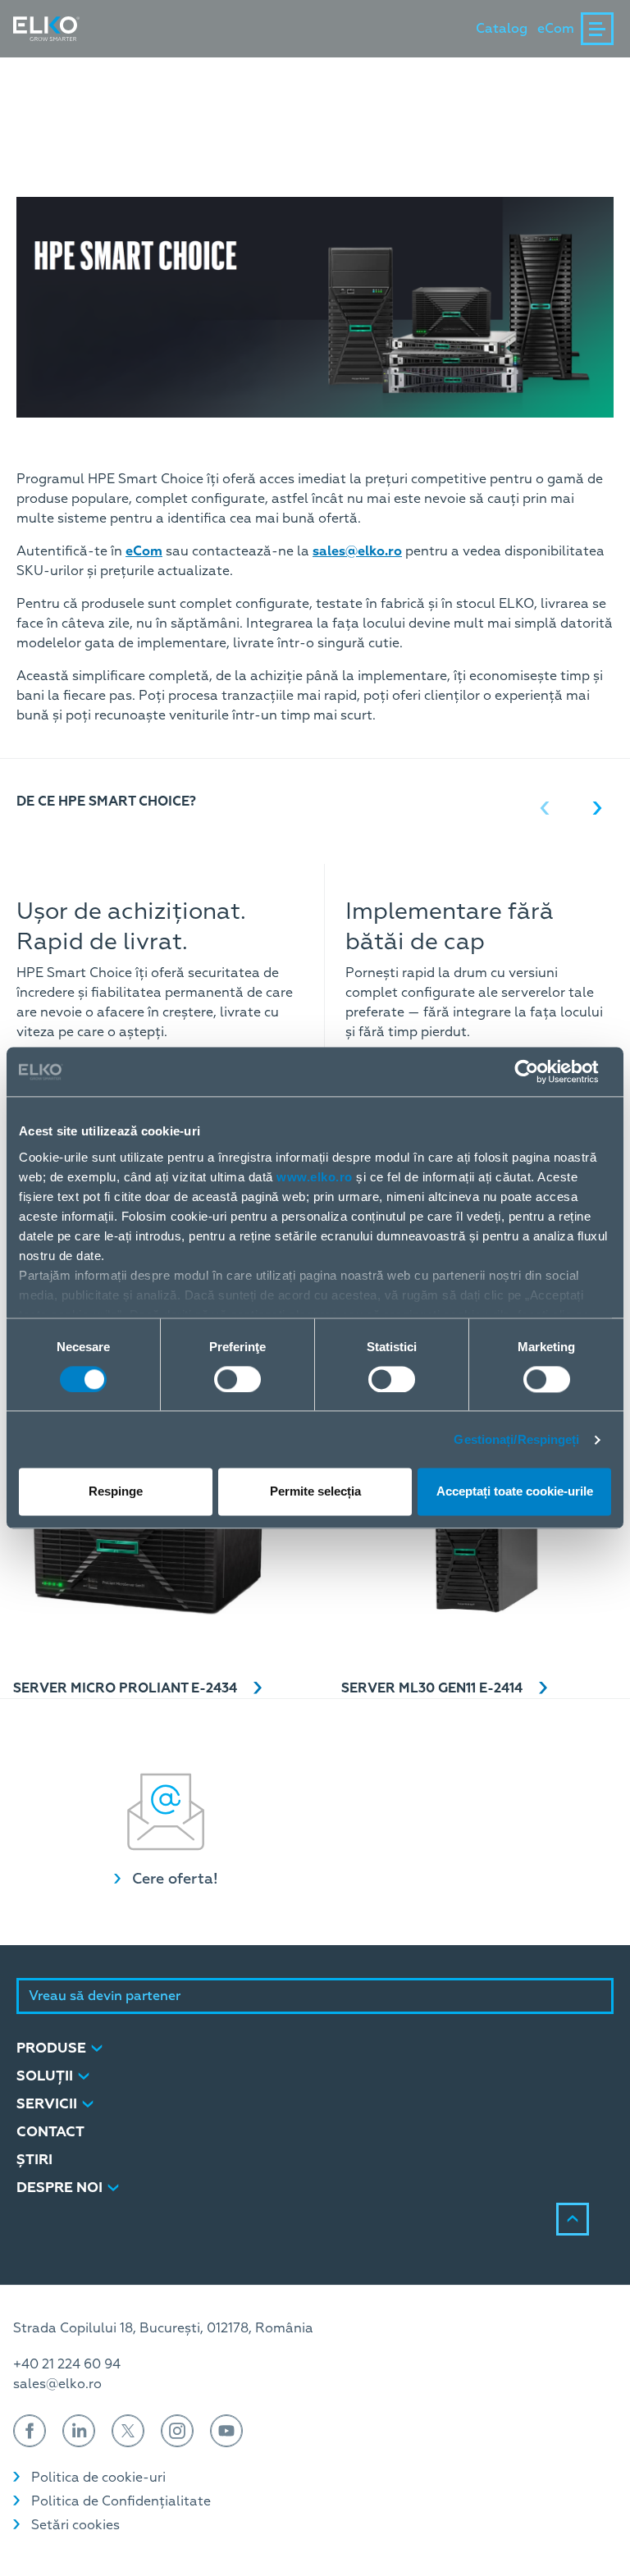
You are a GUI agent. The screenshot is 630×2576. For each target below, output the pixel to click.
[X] (128, 2431)
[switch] (237, 1379)
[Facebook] (30, 2431)
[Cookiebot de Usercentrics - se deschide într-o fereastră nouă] (539, 1071)
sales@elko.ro (57, 2384)
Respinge (116, 1492)
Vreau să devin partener (105, 1996)
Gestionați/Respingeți (516, 1439)
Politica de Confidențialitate (121, 2501)
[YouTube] (226, 2431)
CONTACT (50, 2132)
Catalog (502, 29)
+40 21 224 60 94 (67, 2364)
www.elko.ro (315, 1177)
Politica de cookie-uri (98, 2478)
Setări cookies (75, 2525)
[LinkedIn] (79, 2431)
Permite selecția (315, 1492)
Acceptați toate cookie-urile (515, 1492)
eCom (556, 29)
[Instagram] (177, 2431)
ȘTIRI (34, 2160)
